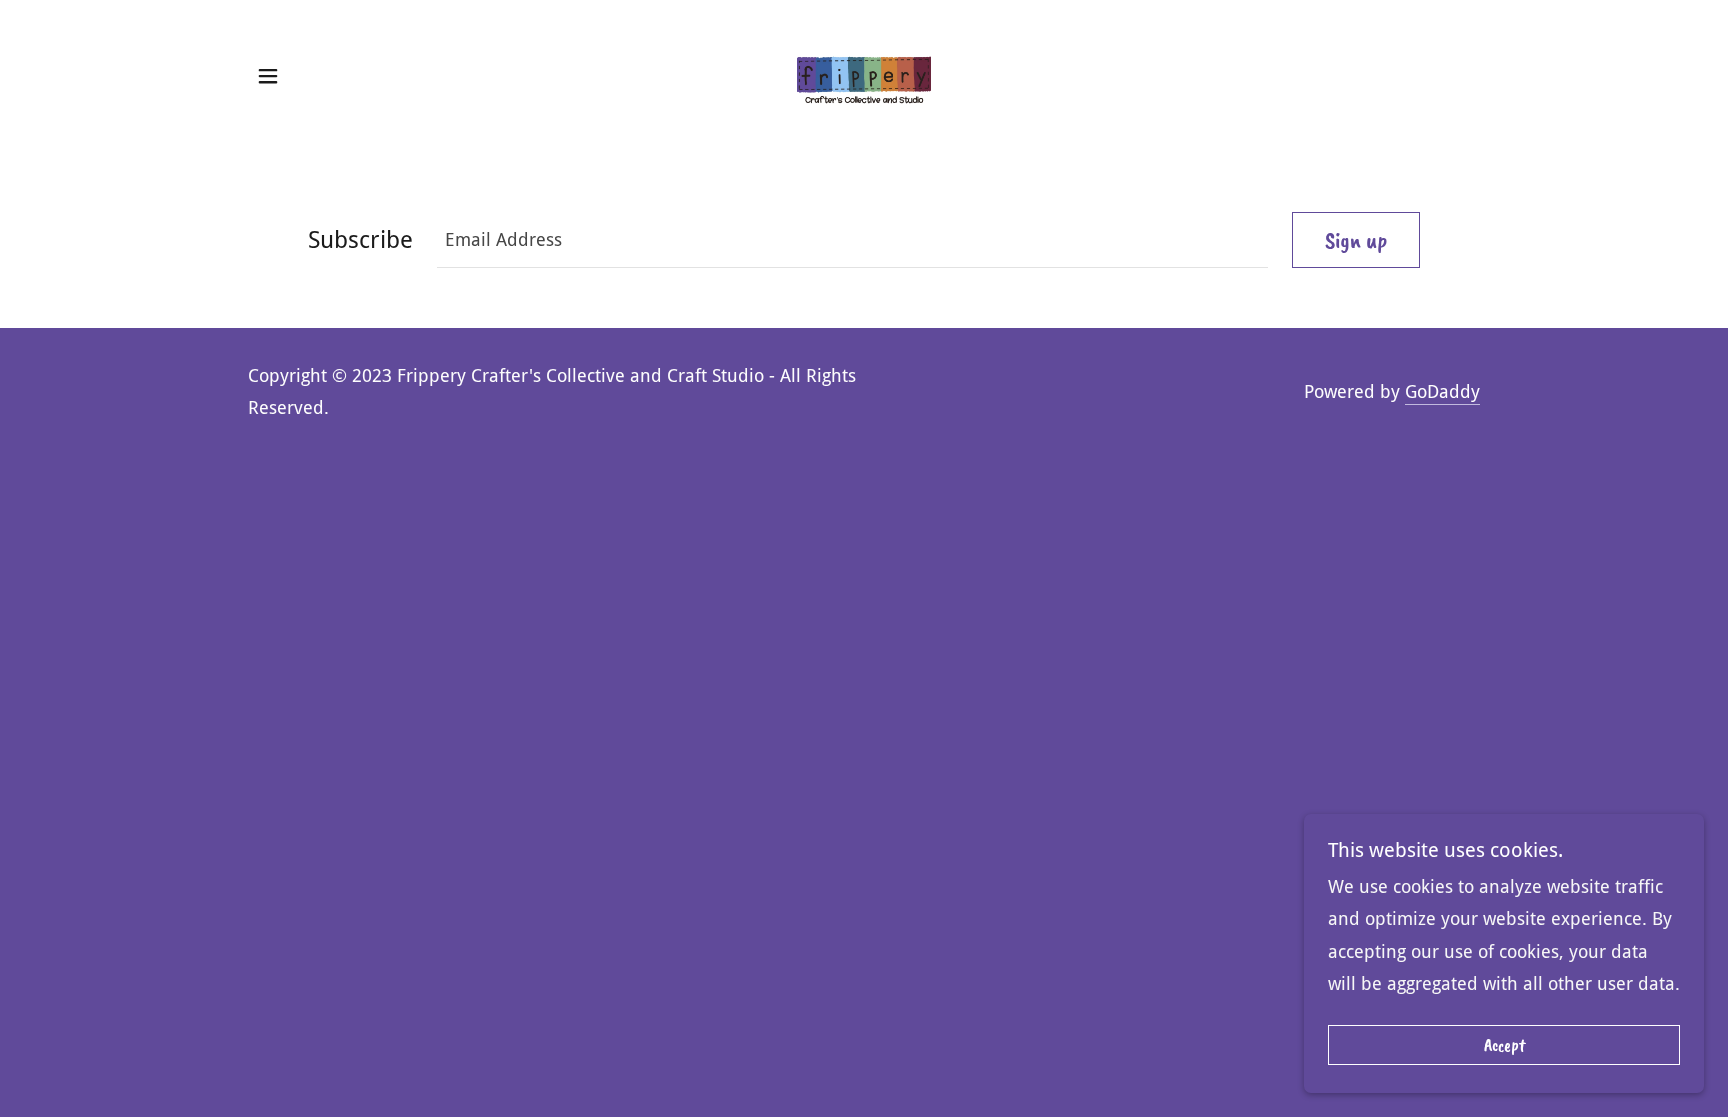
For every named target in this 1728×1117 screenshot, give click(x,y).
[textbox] (852, 240)
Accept (1504, 1045)
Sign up (1356, 240)
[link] (864, 74)
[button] (268, 76)
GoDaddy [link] (1442, 391)
